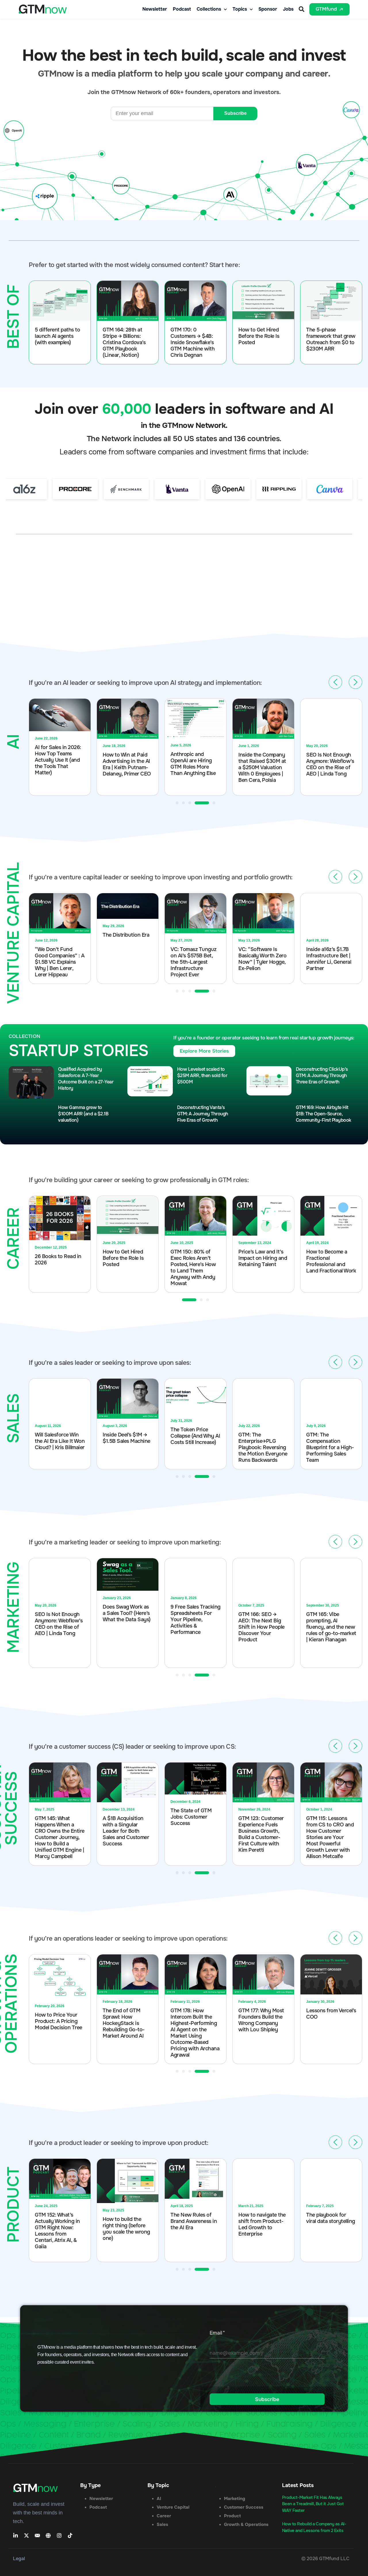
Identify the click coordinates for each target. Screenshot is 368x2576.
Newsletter (155, 9)
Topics (240, 9)
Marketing (235, 2499)
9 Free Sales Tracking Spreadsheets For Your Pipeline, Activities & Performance (195, 1619)
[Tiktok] (70, 2535)
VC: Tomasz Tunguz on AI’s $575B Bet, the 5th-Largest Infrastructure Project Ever (126, 962)
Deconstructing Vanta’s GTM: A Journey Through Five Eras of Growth (203, 1114)
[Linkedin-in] (16, 2535)
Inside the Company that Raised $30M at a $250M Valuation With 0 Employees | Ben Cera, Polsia (194, 767)
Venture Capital (173, 2507)
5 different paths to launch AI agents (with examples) (57, 336)
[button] (301, 9)
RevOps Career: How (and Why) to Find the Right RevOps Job (330, 1437)
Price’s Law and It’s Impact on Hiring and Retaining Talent (195, 1258)
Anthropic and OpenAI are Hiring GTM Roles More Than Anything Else (125, 764)
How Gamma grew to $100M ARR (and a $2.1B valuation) (83, 1114)
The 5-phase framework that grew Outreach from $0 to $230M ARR (331, 339)
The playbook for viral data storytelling (331, 2218)
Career (164, 2516)
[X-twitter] (26, 2535)
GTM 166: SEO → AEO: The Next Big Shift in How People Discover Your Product (261, 1627)
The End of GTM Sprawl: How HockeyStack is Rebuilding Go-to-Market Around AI (124, 2023)
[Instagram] (59, 2535)
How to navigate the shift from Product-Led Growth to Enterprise (262, 2224)
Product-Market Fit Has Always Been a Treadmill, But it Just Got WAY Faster (313, 2504)
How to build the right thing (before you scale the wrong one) (126, 2229)
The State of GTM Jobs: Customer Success (191, 1817)
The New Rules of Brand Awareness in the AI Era (194, 2221)
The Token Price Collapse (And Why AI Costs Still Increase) (127, 1436)
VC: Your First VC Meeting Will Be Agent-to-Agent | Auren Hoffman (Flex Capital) (330, 962)
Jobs (288, 9)
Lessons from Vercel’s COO (331, 2014)
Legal (19, 2559)
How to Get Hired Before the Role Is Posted (259, 336)
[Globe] (48, 2535)
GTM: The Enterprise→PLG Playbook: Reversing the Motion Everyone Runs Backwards (195, 1447)
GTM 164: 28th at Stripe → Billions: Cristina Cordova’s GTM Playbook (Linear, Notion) (124, 342)
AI (159, 2499)
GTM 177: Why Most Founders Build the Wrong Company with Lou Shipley (261, 2020)
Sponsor (268, 9)
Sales (162, 2524)
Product (232, 2516)
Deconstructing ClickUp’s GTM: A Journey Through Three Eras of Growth (322, 1075)
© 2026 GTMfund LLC (325, 2559)
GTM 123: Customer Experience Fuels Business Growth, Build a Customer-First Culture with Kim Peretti (261, 1834)
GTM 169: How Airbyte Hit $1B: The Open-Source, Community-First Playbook (324, 1114)
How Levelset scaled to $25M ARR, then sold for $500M (202, 1075)
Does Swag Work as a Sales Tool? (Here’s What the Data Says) (127, 1613)
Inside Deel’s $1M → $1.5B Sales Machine (59, 1438)
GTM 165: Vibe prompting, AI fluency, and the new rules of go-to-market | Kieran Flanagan (331, 1627)
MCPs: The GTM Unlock (325, 757)
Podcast (182, 9)
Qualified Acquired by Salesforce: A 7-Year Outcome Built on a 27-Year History (86, 1079)
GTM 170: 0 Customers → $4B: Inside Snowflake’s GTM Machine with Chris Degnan (192, 342)
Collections (209, 9)
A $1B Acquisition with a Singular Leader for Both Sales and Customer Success (126, 1831)
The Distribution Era (58, 935)
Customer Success (244, 2507)
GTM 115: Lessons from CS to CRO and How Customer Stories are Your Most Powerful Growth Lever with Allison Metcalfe (330, 1837)
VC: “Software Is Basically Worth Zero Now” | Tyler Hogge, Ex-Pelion (194, 959)
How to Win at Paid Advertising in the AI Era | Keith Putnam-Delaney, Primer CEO (59, 764)
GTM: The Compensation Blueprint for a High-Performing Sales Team (262, 1447)
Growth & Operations (246, 2524)
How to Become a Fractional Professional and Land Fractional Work (263, 1261)
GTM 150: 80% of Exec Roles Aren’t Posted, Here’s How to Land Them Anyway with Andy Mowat (125, 1268)
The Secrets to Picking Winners (325, 1255)
